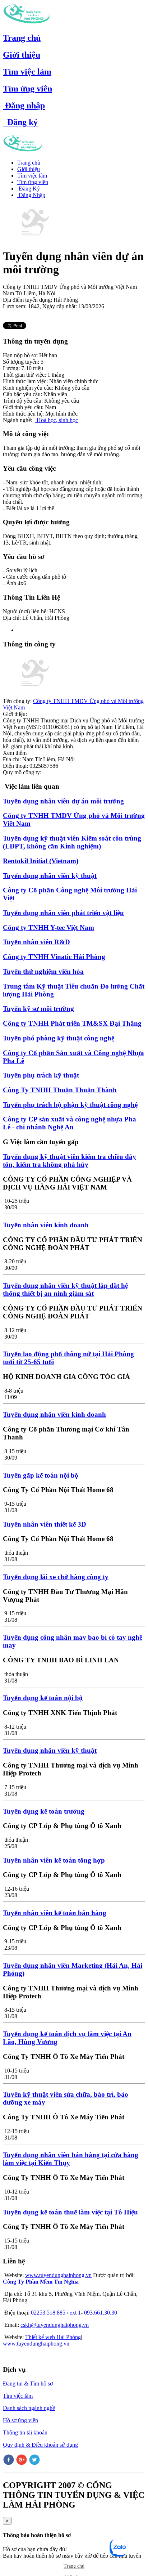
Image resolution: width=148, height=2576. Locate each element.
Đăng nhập (24, 106)
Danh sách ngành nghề (29, 2408)
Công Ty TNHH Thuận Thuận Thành (60, 1090)
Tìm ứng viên (27, 89)
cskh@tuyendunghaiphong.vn (55, 2325)
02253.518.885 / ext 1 (56, 2313)
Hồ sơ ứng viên (20, 2420)
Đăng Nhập (31, 195)
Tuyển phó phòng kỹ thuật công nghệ (59, 1038)
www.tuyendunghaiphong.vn (58, 2275)
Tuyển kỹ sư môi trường (38, 1009)
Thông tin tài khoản (25, 2432)
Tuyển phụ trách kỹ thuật (41, 1075)
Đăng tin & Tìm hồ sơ (28, 2384)
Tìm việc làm (27, 72)
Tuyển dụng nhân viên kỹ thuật (50, 876)
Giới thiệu (22, 55)
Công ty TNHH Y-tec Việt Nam (48, 928)
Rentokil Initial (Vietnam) (41, 861)
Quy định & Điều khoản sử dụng (40, 2445)
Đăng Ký (29, 189)
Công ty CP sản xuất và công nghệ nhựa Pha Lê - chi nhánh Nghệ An (70, 1123)
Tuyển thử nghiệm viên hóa (43, 971)
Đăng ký (20, 122)
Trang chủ (22, 38)
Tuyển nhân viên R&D (36, 942)
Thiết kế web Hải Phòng (53, 2337)
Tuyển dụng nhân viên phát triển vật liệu (63, 913)
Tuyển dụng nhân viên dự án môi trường (63, 801)
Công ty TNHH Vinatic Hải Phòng (54, 957)
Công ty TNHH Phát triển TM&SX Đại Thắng (72, 1023)
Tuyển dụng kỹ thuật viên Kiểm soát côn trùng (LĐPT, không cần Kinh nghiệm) (72, 842)
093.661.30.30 (101, 2313)
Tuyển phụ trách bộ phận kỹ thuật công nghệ (70, 1105)
